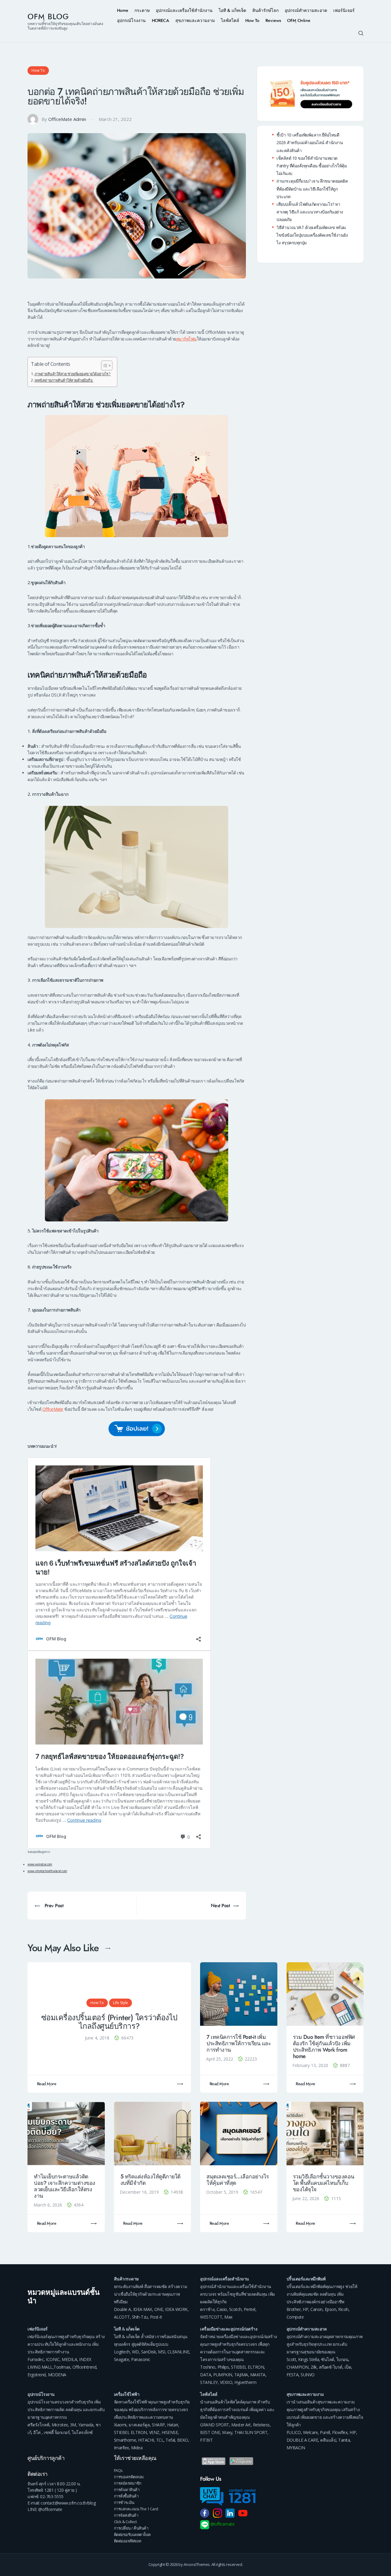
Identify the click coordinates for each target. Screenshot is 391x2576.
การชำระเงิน (124, 2502)
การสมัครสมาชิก (128, 2483)
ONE (159, 2309)
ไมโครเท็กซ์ (82, 2432)
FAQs (118, 2470)
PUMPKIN (223, 2375)
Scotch (235, 2309)
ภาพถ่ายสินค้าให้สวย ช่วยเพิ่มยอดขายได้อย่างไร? (73, 374)
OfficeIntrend (84, 2367)
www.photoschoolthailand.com (47, 1871)
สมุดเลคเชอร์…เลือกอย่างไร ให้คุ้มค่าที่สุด (238, 2180)
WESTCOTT (211, 2317)
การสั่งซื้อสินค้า (126, 2496)
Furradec (36, 2359)
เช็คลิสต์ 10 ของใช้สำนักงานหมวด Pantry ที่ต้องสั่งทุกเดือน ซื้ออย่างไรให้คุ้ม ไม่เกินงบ (312, 166)
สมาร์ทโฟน (186, 339)
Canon (316, 2309)
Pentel (250, 2309)
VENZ (154, 2432)
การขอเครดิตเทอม (129, 2477)
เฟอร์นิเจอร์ (38, 2329)
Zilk (314, 2367)
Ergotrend (37, 2375)
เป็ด (348, 2367)
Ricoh (343, 2309)
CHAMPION (298, 2367)
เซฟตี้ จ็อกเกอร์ (57, 2432)
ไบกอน (342, 2359)
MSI (162, 2352)
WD (135, 2352)
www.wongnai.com (40, 1864)
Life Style (121, 2003)
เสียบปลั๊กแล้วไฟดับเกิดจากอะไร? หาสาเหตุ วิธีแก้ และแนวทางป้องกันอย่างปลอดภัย (310, 212)
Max (228, 2317)
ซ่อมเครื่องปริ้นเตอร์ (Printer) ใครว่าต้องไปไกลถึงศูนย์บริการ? (109, 2022)
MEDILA (69, 2359)
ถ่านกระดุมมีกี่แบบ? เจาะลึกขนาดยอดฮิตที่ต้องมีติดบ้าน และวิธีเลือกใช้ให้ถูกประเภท (312, 189)
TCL (160, 2440)
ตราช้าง (207, 2309)
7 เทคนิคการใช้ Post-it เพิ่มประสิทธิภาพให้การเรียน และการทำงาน (239, 2044)
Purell (325, 2432)
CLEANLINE (178, 2352)
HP (305, 2309)
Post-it (156, 2317)
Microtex (60, 2425)
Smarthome (125, 2440)
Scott (291, 2359)
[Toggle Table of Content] (104, 366)
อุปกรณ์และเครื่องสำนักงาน (225, 2279)
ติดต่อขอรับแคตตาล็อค (132, 2534)
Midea (137, 2448)
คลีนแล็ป (328, 2440)
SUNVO (308, 2375)
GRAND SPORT (215, 2425)
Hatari (173, 2425)
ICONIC (53, 2359)
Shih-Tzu (140, 2317)
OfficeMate (53, 1409)
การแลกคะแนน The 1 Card (136, 2509)
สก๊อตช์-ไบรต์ (331, 2367)
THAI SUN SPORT (251, 2432)
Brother (294, 2309)
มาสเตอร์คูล (139, 2425)
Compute (295, 2317)
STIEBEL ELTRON (247, 2367)
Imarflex (121, 2448)
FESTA (293, 2375)
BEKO (183, 2440)
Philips (223, 2367)
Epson (331, 2309)
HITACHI (146, 2440)
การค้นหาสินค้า (127, 2490)
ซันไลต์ (328, 2359)
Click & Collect (125, 2522)
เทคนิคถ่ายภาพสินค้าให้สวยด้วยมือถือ (64, 380)
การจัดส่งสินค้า (126, 2515)
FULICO (294, 2432)
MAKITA (258, 2375)
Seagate (122, 2359)
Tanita (344, 2440)
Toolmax (62, 2367)
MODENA (57, 2375)
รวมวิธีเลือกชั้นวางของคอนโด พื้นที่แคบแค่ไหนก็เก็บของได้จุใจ (324, 2183)
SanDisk (149, 2352)
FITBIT (206, 2440)
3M (73, 2425)
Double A (122, 2309)
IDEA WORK (176, 2309)
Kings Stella (309, 2359)
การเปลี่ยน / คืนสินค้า (131, 2528)
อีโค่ (37, 2432)
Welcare (311, 2432)
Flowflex (340, 2432)
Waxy (227, 2432)
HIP (353, 2432)
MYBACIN (296, 2448)
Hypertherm (245, 2382)
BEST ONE (210, 2432)
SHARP (158, 2425)
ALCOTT (122, 2317)
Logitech (122, 2352)
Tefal (170, 2440)
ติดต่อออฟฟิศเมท (128, 2541)
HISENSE (170, 2432)
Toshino (208, 2367)
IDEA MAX (143, 2309)
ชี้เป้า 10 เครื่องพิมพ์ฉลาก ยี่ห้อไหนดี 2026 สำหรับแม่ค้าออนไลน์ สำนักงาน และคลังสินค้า (310, 142)
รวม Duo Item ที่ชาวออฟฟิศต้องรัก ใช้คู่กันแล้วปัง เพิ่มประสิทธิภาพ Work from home (324, 2047)
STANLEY (209, 2382)
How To (38, 70)
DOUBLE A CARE (302, 2440)
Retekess (261, 2425)
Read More (47, 2084)
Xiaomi (120, 2425)
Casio (222, 2309)
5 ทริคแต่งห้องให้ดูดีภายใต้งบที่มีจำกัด (150, 2180)
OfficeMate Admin (67, 119)
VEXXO (226, 2382)
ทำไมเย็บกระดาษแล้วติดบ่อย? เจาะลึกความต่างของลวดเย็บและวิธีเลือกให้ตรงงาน (65, 2186)
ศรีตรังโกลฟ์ (38, 2425)
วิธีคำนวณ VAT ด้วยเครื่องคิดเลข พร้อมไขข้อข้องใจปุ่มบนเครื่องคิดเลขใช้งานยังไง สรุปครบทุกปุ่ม (312, 235)
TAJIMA (241, 2375)
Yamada (86, 2425)
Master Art (241, 2425)
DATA (206, 2375)
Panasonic (141, 2359)
